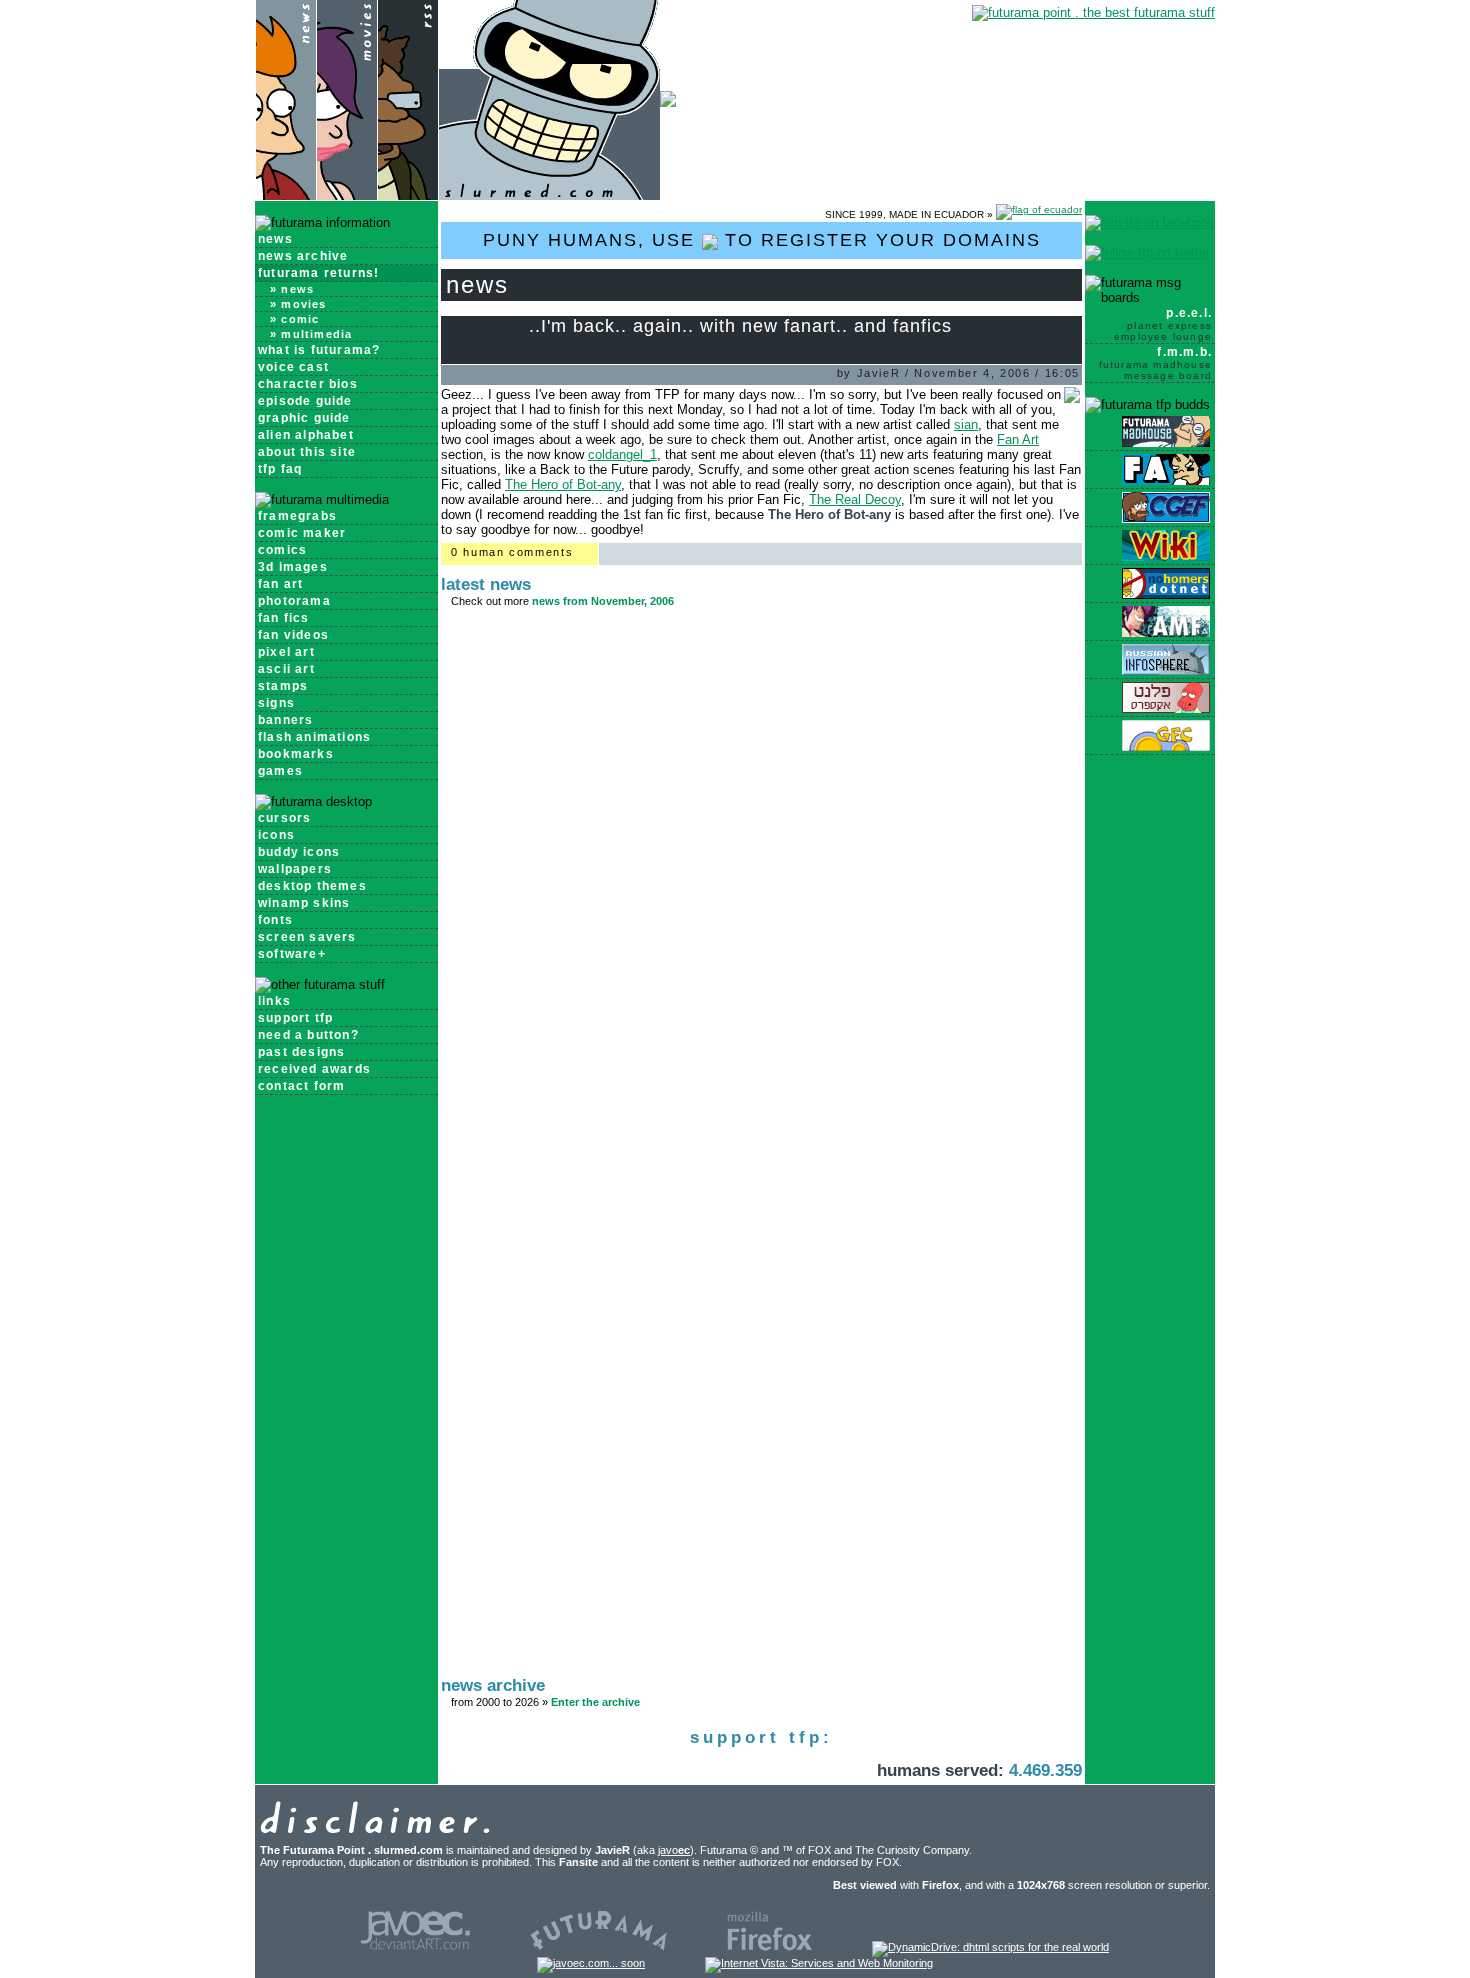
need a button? (308, 1035)
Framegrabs (297, 516)
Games (280, 771)
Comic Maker (302, 533)
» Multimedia (311, 334)
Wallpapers (295, 869)
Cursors (284, 818)
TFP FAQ (280, 469)
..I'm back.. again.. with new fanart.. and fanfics (740, 326)
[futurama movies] (346, 195)
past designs (301, 1052)
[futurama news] (285, 195)
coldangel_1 (622, 454)
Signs (276, 703)
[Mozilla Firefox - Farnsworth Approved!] (769, 1947)
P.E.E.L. (1163, 324)
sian (966, 424)
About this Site (307, 452)
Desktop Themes (312, 886)
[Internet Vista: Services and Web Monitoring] (819, 1963)
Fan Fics (284, 618)
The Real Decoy (855, 499)
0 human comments (512, 552)
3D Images (293, 567)
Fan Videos (293, 635)
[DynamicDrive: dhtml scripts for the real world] (990, 1947)
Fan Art (280, 584)
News (275, 239)
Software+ (292, 954)
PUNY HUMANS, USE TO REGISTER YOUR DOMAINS (762, 240)
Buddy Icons (299, 852)
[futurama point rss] (408, 195)
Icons (276, 835)
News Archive (303, 256)
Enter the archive (595, 1702)
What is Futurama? (319, 350)
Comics (282, 550)
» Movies (298, 304)
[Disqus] (761, 887)
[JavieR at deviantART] (415, 1947)
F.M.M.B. (1155, 363)
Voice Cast (293, 367)
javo (674, 1850)
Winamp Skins (304, 903)
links (274, 1001)
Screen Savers (307, 937)
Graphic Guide (304, 418)
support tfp (295, 1018)
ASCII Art (286, 669)
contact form (301, 1086)
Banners (285, 720)
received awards (314, 1069)
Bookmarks (296, 754)
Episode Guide (305, 401)
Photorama (294, 601)
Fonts (275, 920)
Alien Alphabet (306, 435)
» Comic (294, 319)
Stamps (283, 686)
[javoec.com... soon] (591, 1963)
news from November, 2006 (603, 601)
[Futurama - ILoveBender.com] (598, 1947)
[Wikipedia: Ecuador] (1039, 214)
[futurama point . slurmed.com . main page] (549, 195)
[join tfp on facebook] (1150, 222)
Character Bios (308, 384)
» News (292, 289)
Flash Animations (314, 737)
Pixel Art (286, 652)
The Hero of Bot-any (563, 484)
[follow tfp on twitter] (1147, 252)
